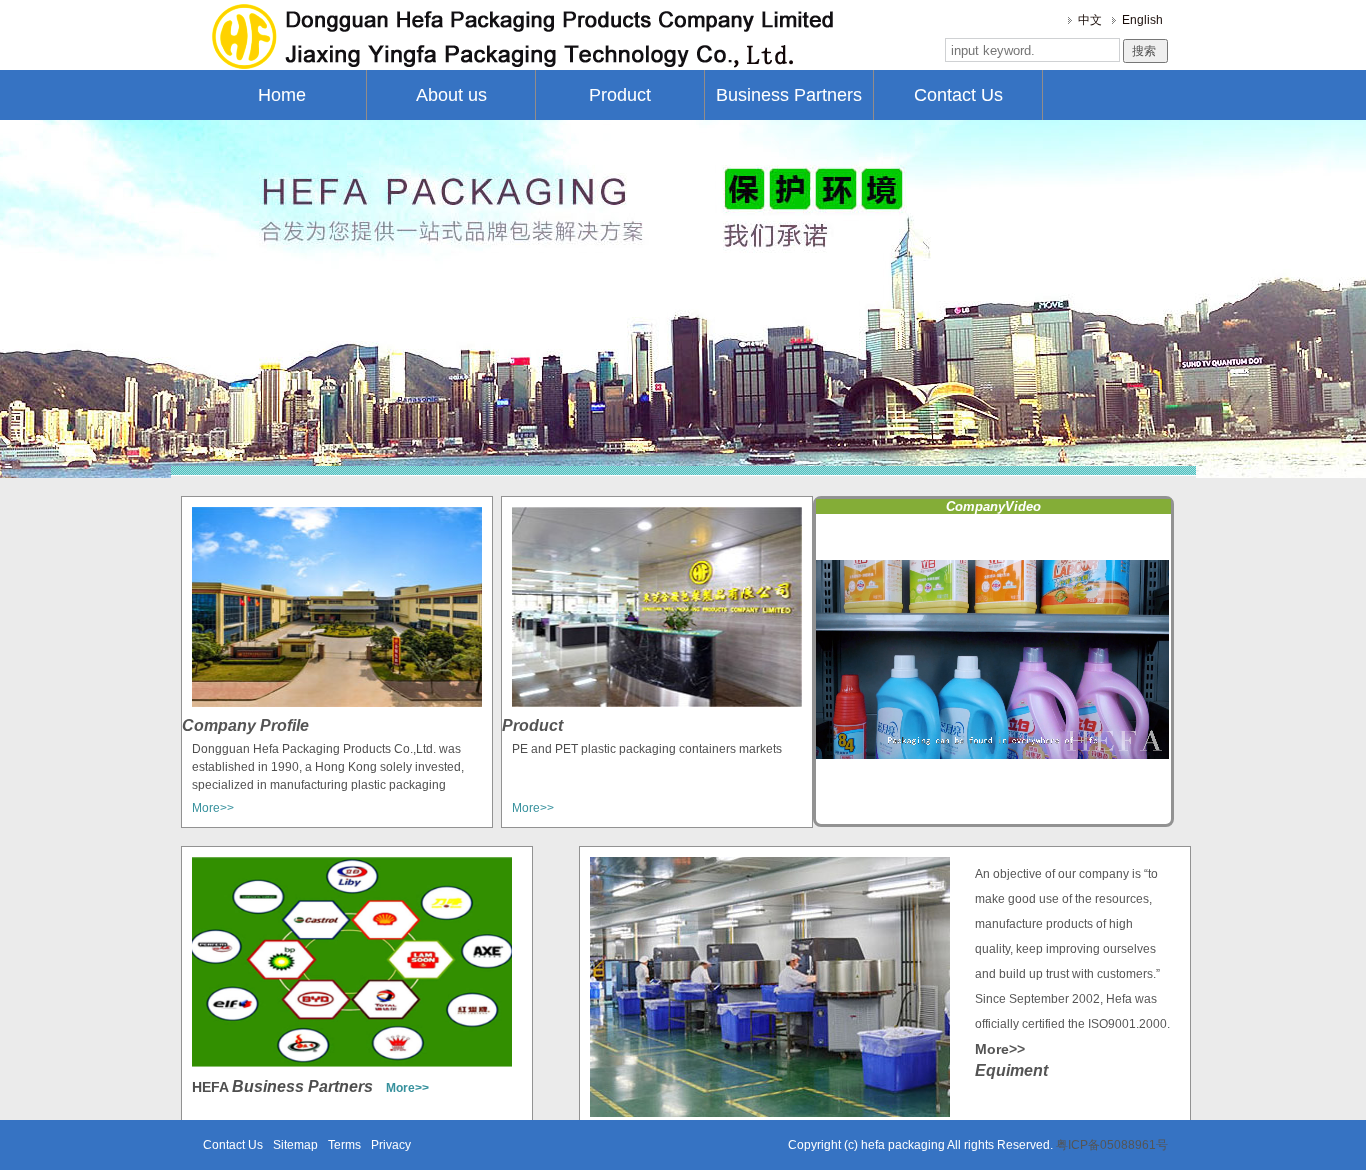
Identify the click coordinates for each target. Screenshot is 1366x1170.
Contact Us (958, 95)
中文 (1090, 20)
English (1142, 20)
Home (282, 95)
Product (620, 95)
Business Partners (789, 95)
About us (451, 95)
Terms (344, 1145)
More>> (213, 808)
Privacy (391, 1145)
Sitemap (295, 1145)
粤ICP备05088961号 (1110, 1145)
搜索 (1145, 51)
